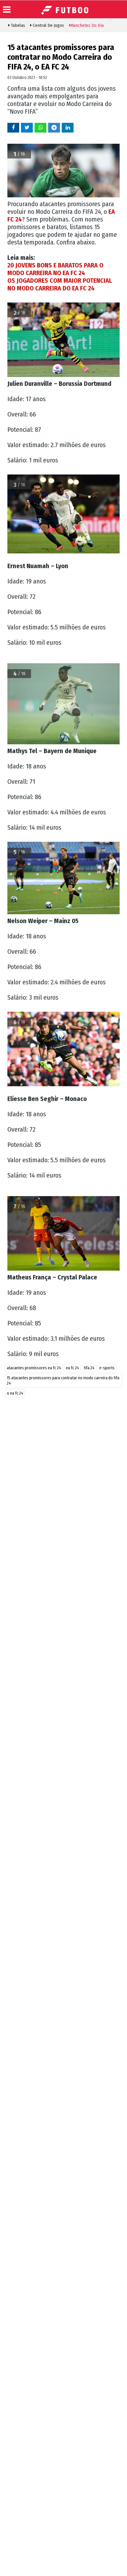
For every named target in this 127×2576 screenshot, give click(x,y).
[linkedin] (68, 127)
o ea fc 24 (15, 1393)
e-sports (107, 1368)
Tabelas (17, 25)
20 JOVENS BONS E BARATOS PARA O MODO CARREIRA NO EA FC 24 (55, 269)
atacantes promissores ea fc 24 (34, 1368)
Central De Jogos (48, 25)
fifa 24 (89, 1368)
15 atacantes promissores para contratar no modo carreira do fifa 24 (63, 1381)
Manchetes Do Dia (87, 25)
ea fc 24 (73, 1368)
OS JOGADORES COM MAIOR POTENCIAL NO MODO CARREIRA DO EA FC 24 (60, 284)
